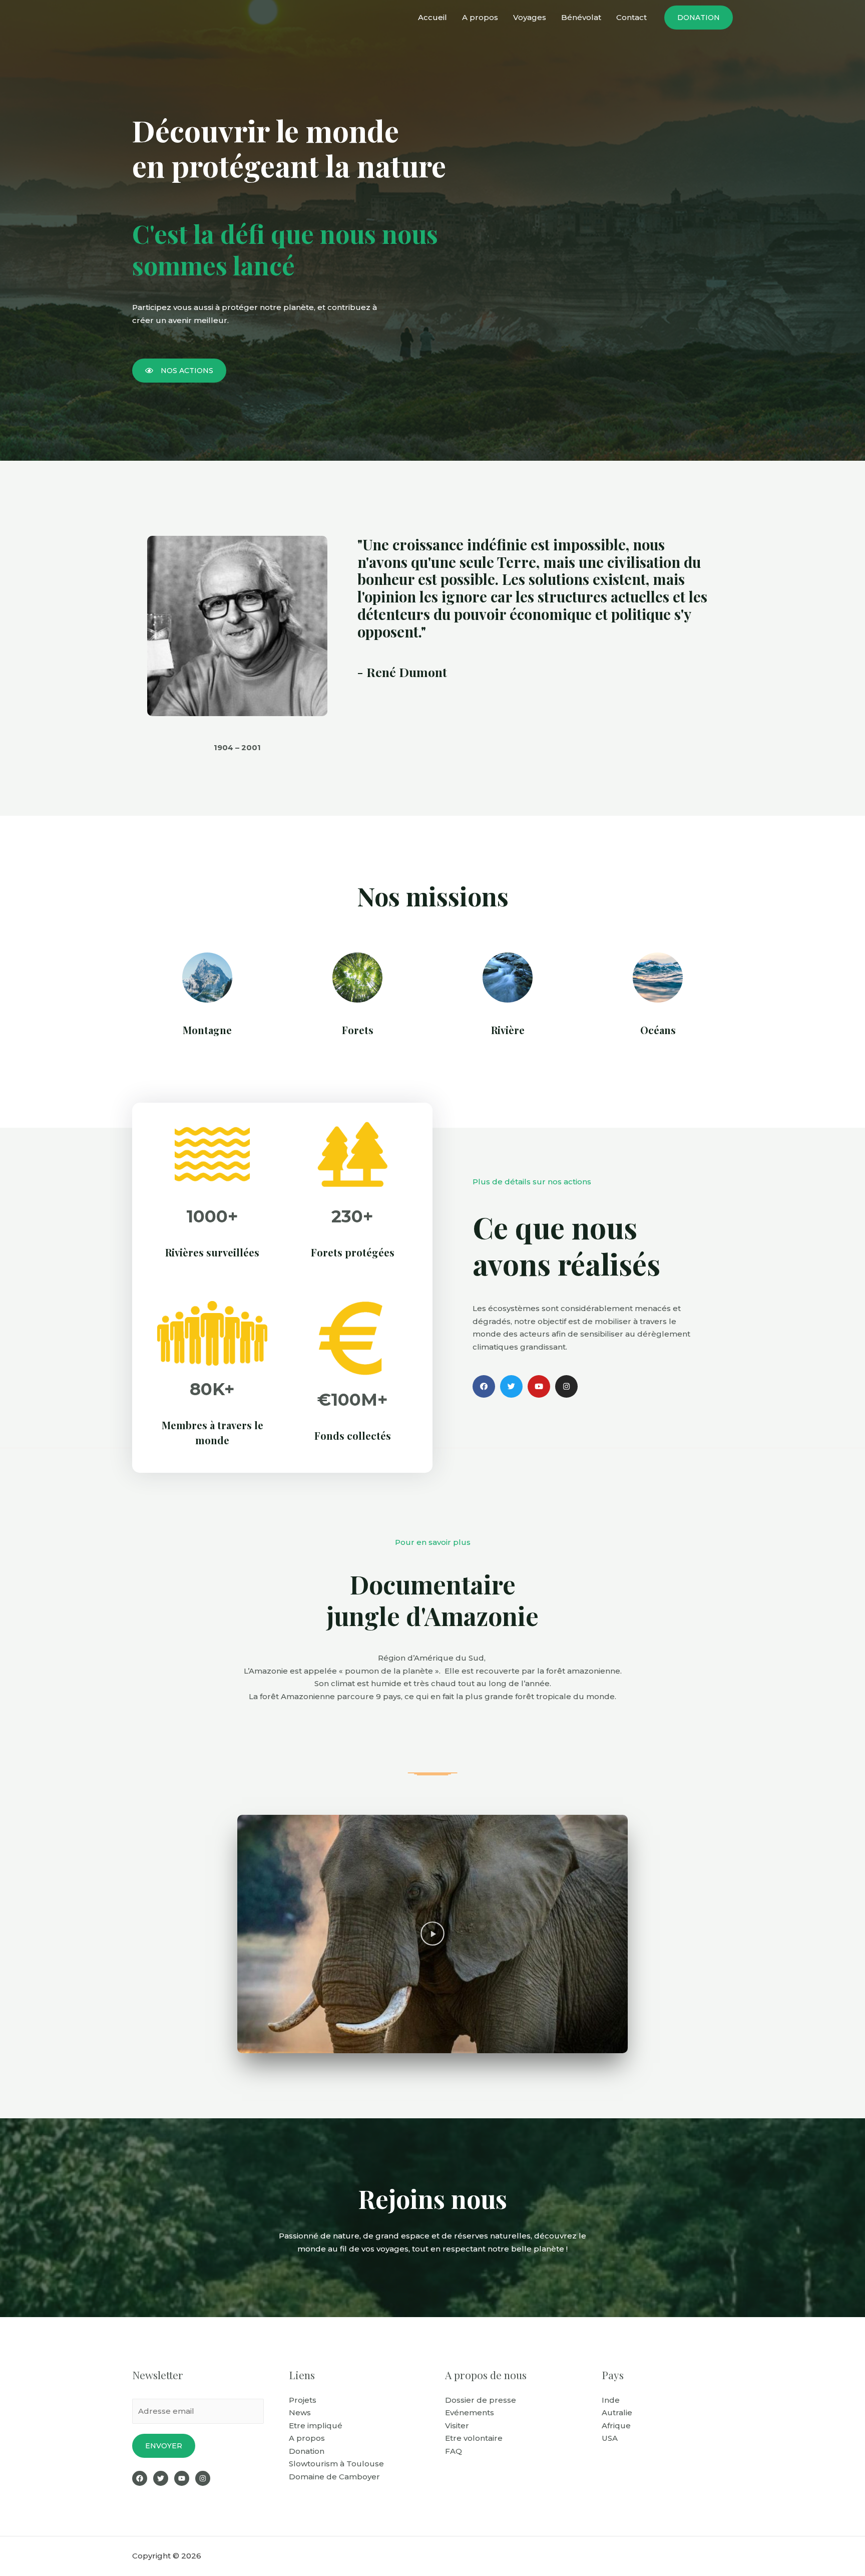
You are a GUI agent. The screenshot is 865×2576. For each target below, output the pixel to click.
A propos (480, 17)
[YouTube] (182, 2478)
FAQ (454, 2451)
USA (610, 2438)
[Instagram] (203, 2478)
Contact (631, 17)
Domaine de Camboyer (334, 2477)
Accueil (432, 17)
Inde (611, 2400)
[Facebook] (484, 1386)
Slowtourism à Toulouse (336, 2464)
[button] (179, 371)
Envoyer (164, 2446)
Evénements (470, 2412)
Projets (303, 2400)
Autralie (617, 2412)
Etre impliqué (316, 2426)
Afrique (616, 2426)
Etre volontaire (474, 2438)
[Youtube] (539, 1386)
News (300, 2412)
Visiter (457, 2426)
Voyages (530, 17)
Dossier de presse (481, 2400)
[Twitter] (511, 1386)
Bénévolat (581, 17)
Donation (307, 2451)
